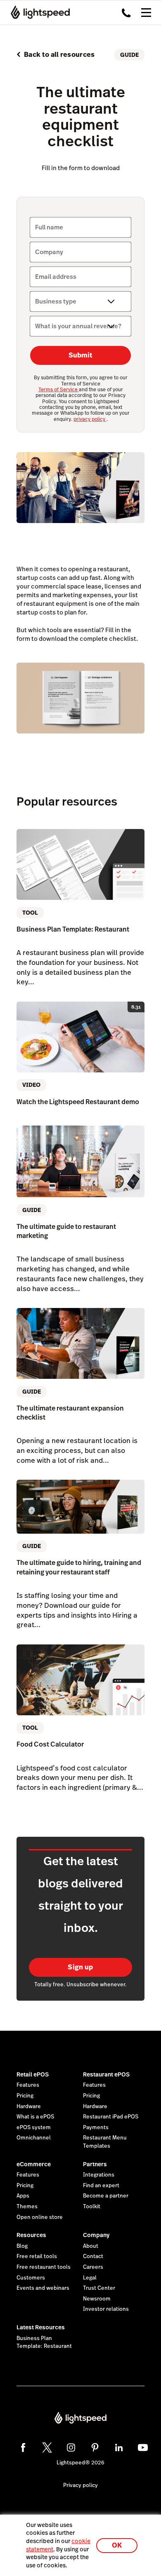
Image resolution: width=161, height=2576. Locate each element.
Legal (90, 2278)
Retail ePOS (33, 2074)
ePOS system (34, 2128)
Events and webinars (43, 2288)
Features (28, 2085)
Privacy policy (80, 2485)
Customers (31, 2278)
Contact (93, 2256)
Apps (23, 2196)
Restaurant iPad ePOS (111, 2117)
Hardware (29, 2107)
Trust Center (99, 2288)
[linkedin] (119, 2448)
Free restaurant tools (44, 2267)
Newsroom (97, 2299)
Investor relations (106, 2309)
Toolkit (92, 2207)
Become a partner (106, 2196)
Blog (22, 2246)
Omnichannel (34, 2138)
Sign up (80, 1967)
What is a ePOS (35, 2117)
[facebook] (23, 2448)
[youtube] (143, 2448)
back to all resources (59, 55)
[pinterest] (95, 2448)
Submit (80, 355)
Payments (96, 2128)
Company (96, 2235)
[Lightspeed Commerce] (38, 12)
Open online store (40, 2217)
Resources (31, 2235)
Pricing (25, 2096)
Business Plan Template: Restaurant (44, 2342)
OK (117, 2545)
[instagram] (71, 2448)
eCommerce (34, 2164)
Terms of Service (59, 390)
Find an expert (101, 2186)
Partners (95, 2164)
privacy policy (90, 419)
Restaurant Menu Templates (105, 2142)
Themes (27, 2207)
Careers (93, 2267)
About (91, 2246)
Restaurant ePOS (106, 2074)
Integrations (99, 2175)
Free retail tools (37, 2256)
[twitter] (47, 2448)
